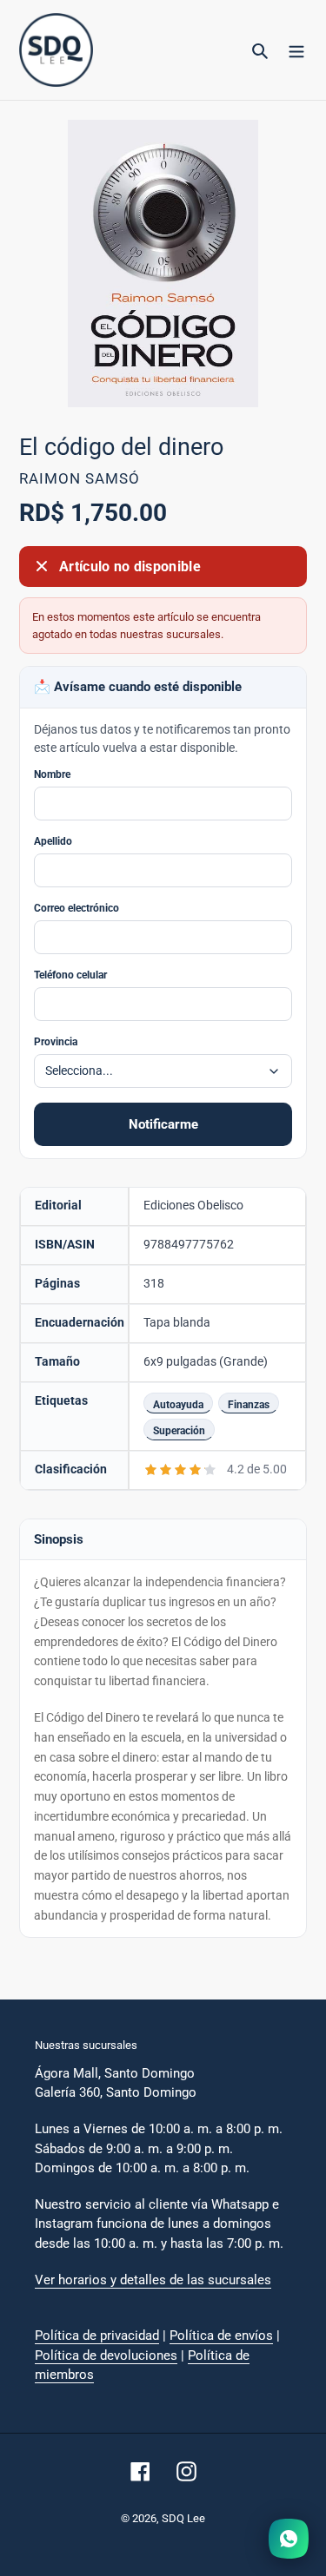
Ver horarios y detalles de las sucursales (153, 2280)
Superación (179, 1430)
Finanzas (249, 1404)
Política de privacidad (97, 2336)
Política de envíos (221, 2336)
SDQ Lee (183, 2518)
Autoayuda (178, 1404)
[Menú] (296, 50)
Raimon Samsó (80, 478)
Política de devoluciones (106, 2355)
